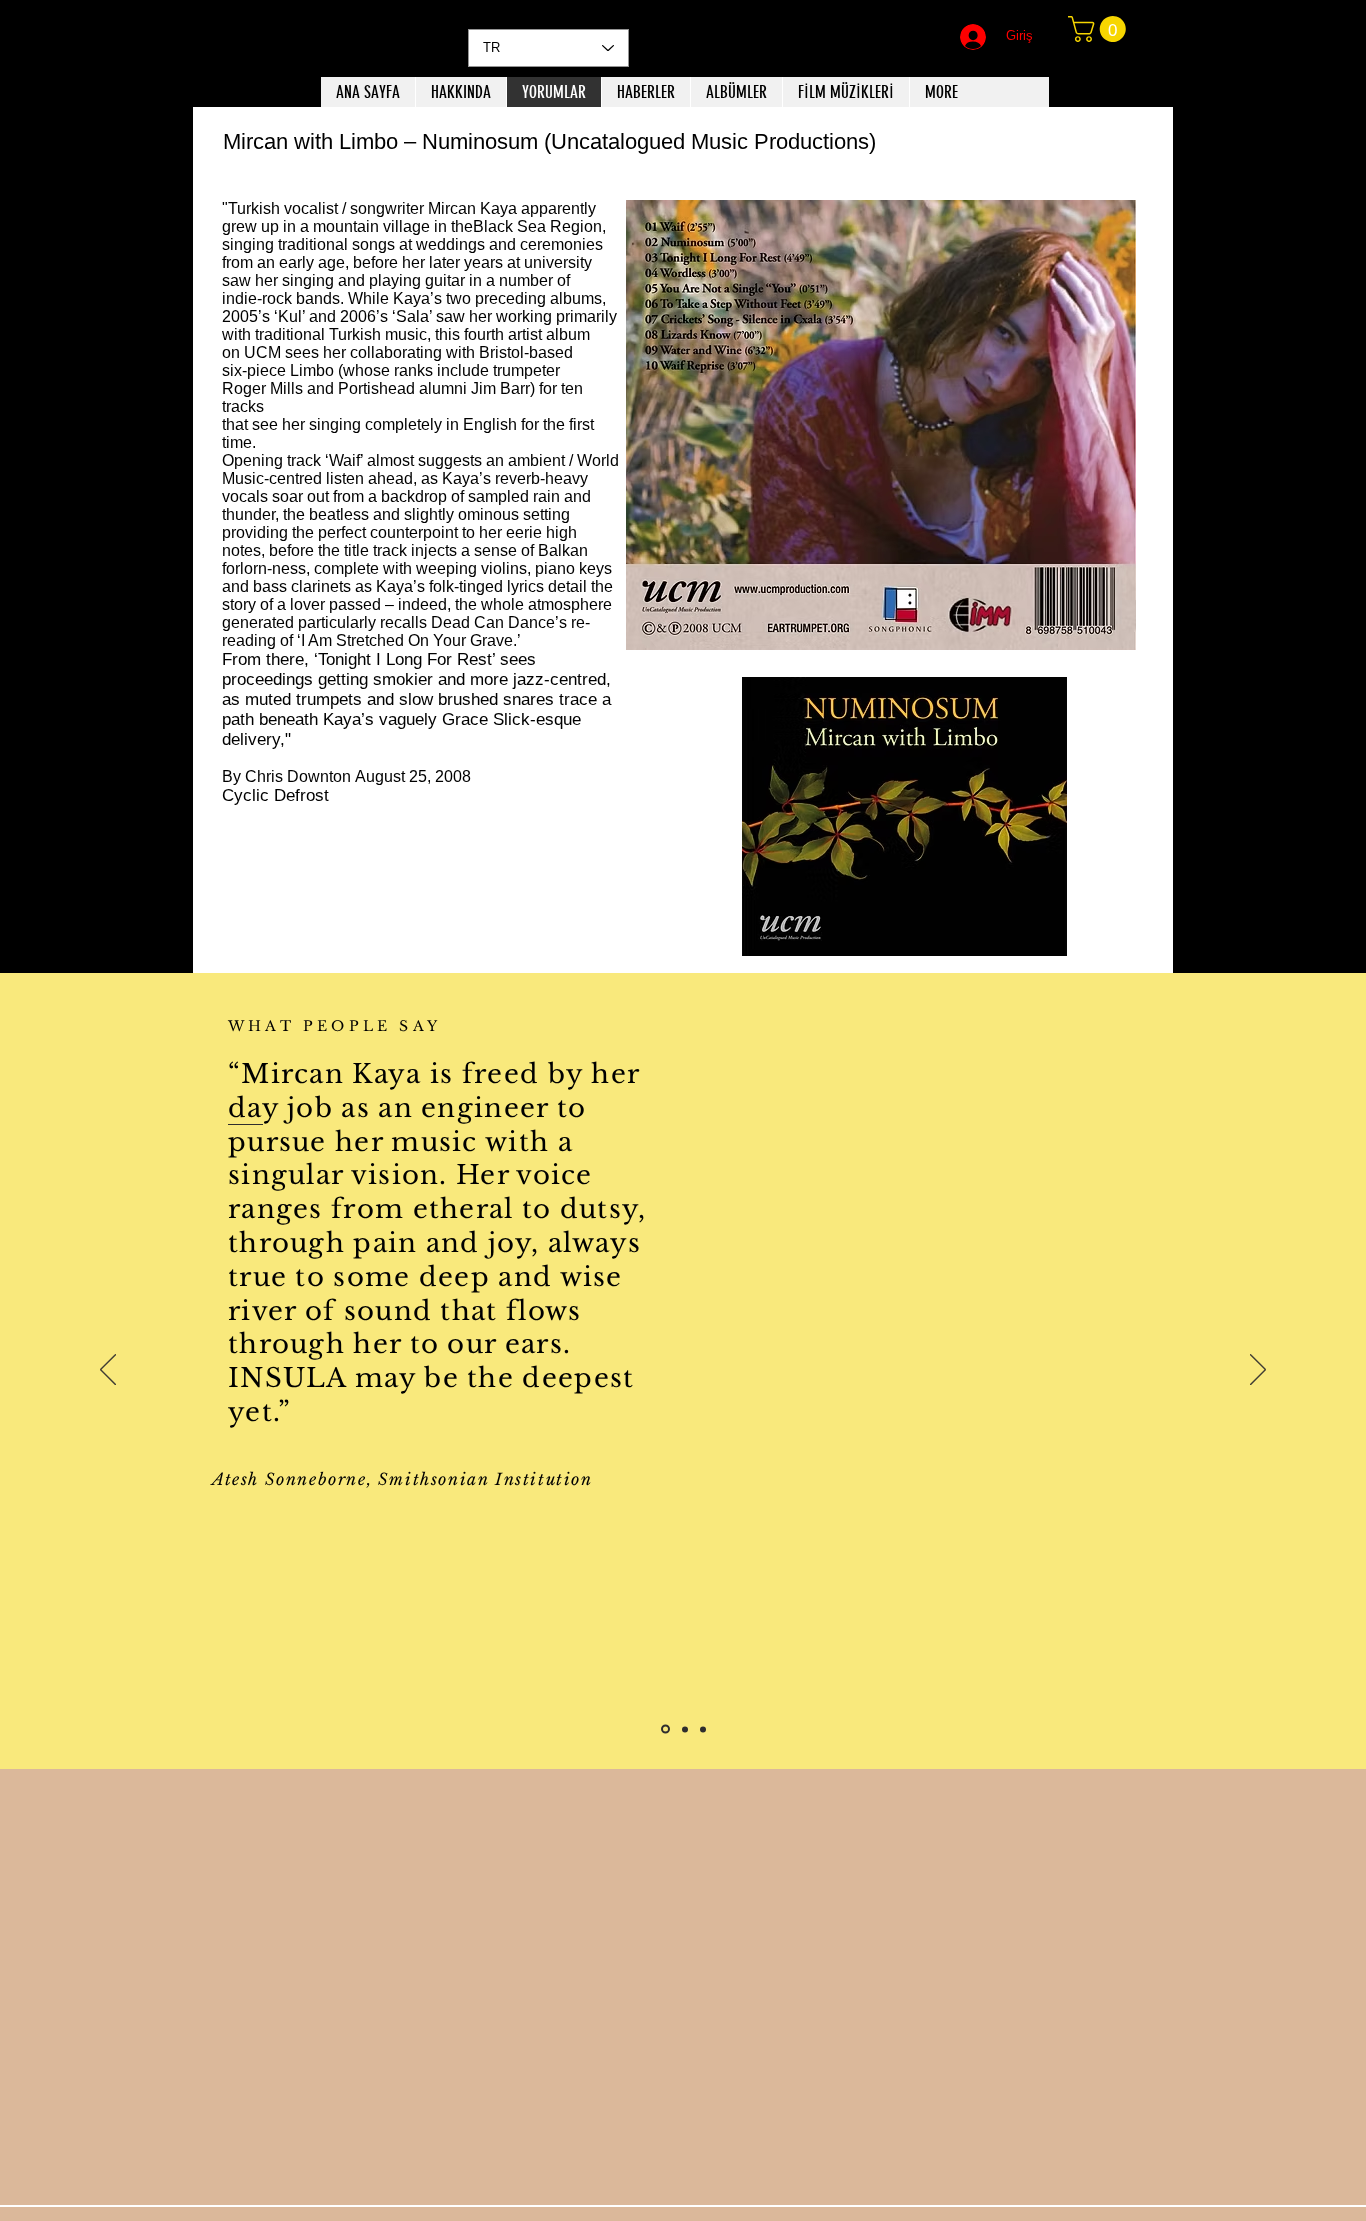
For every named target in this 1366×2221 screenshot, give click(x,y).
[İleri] (1258, 1371)
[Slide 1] (664, 1729)
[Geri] (108, 1371)
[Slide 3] (703, 1729)
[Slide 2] (683, 1729)
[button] (1100, 29)
